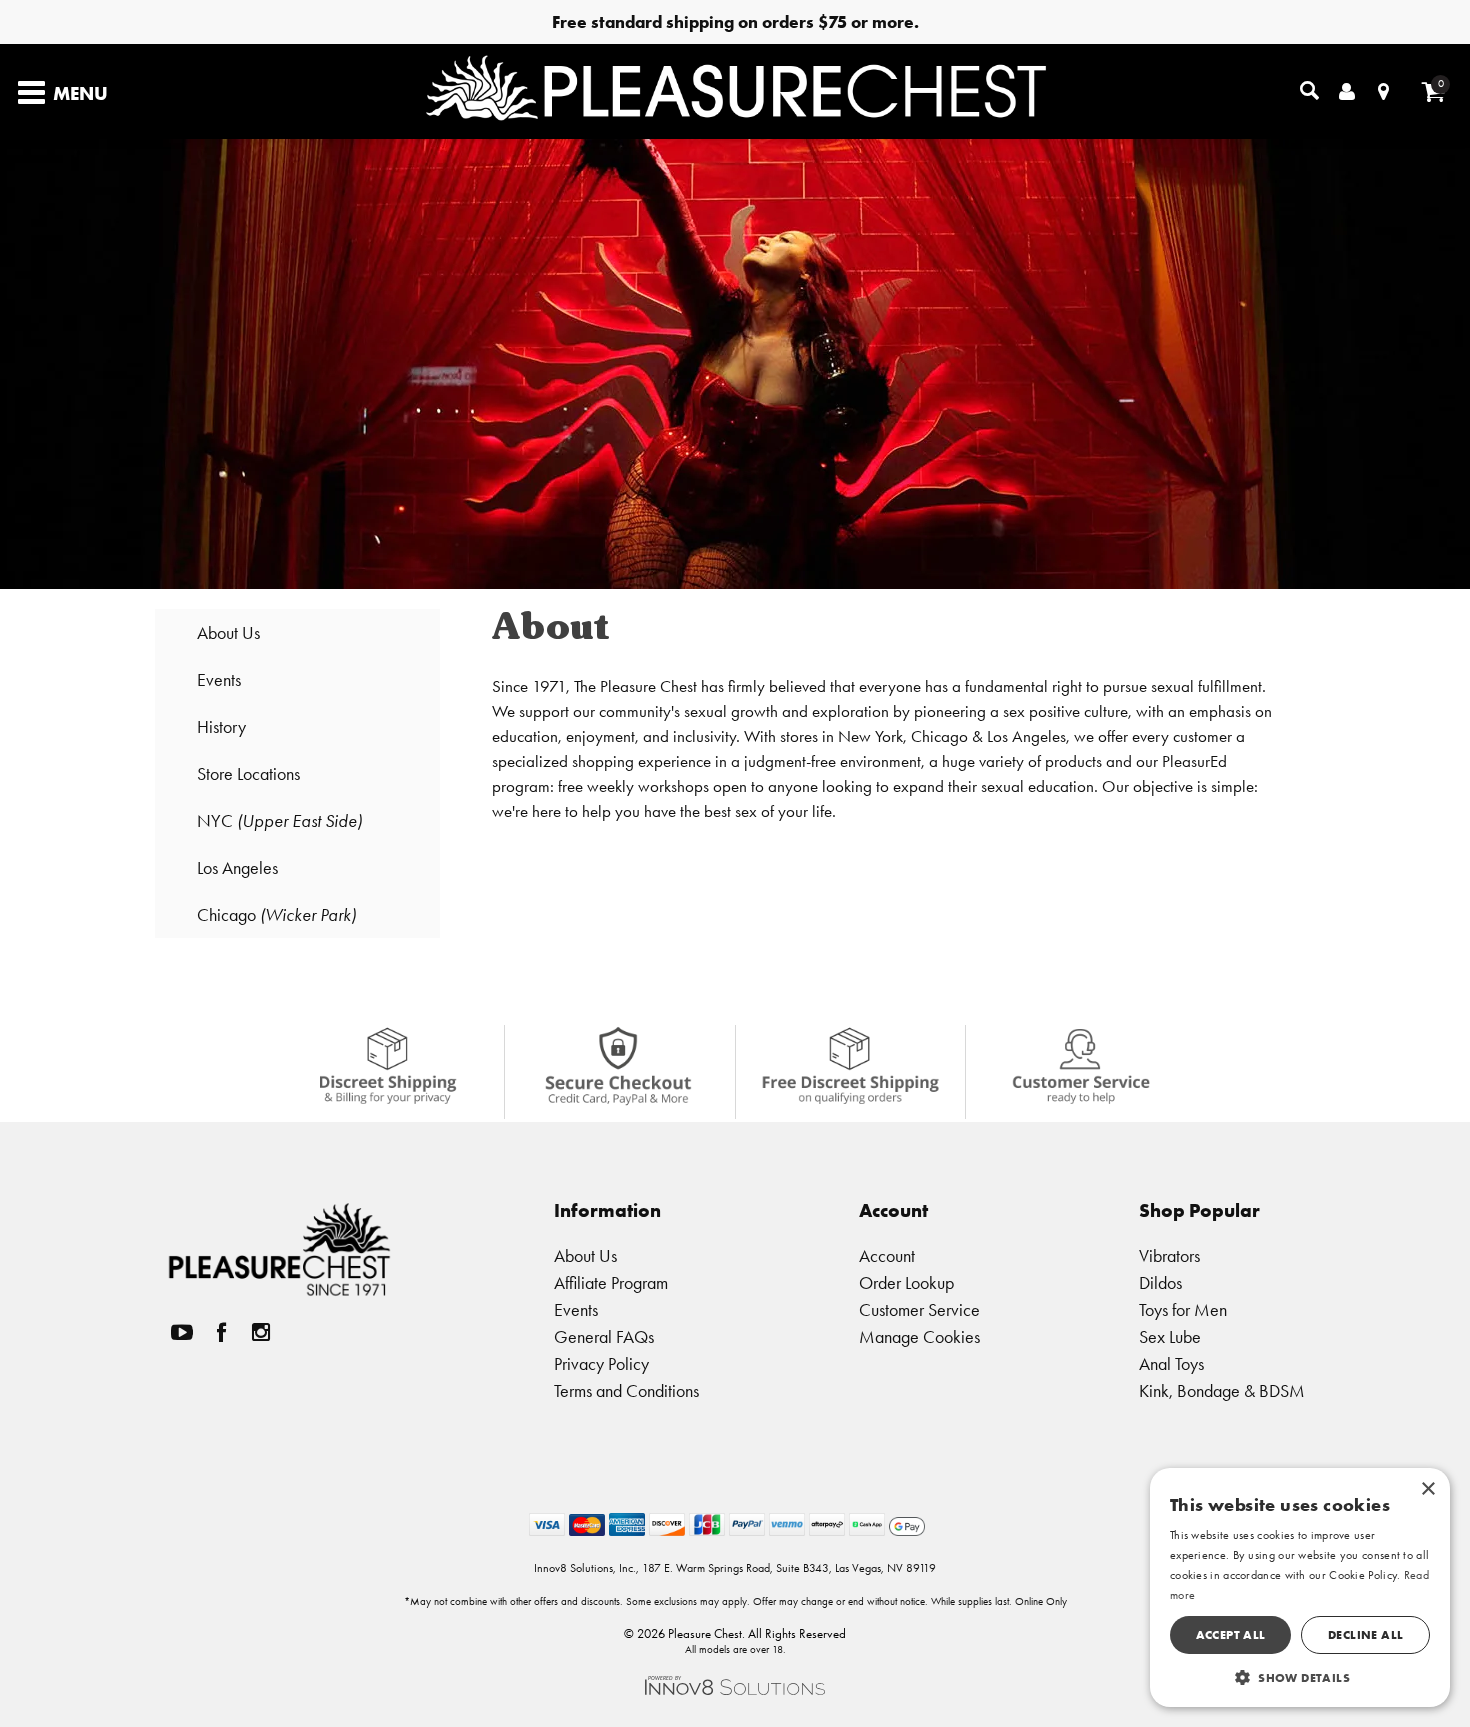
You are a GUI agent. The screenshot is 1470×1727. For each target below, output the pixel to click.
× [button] (1427, 1489)
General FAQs (604, 1336)
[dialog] (1300, 1587)
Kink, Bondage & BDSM (1222, 1390)
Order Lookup (906, 1282)
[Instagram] (261, 1332)
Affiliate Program (611, 1282)
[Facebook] (222, 1332)
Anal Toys (1171, 1363)
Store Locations (248, 773)
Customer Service (919, 1309)
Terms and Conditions (626, 1390)
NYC (279, 820)
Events (219, 679)
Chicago (276, 914)
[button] (1300, 1677)
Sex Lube (1170, 1336)
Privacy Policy (601, 1363)
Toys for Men (1183, 1309)
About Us (228, 632)
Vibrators (1169, 1255)
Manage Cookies (919, 1336)
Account (887, 1255)
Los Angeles (237, 867)
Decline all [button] (1365, 1634)
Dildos (1160, 1282)
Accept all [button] (1231, 1634)
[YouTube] (182, 1332)
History (221, 726)
